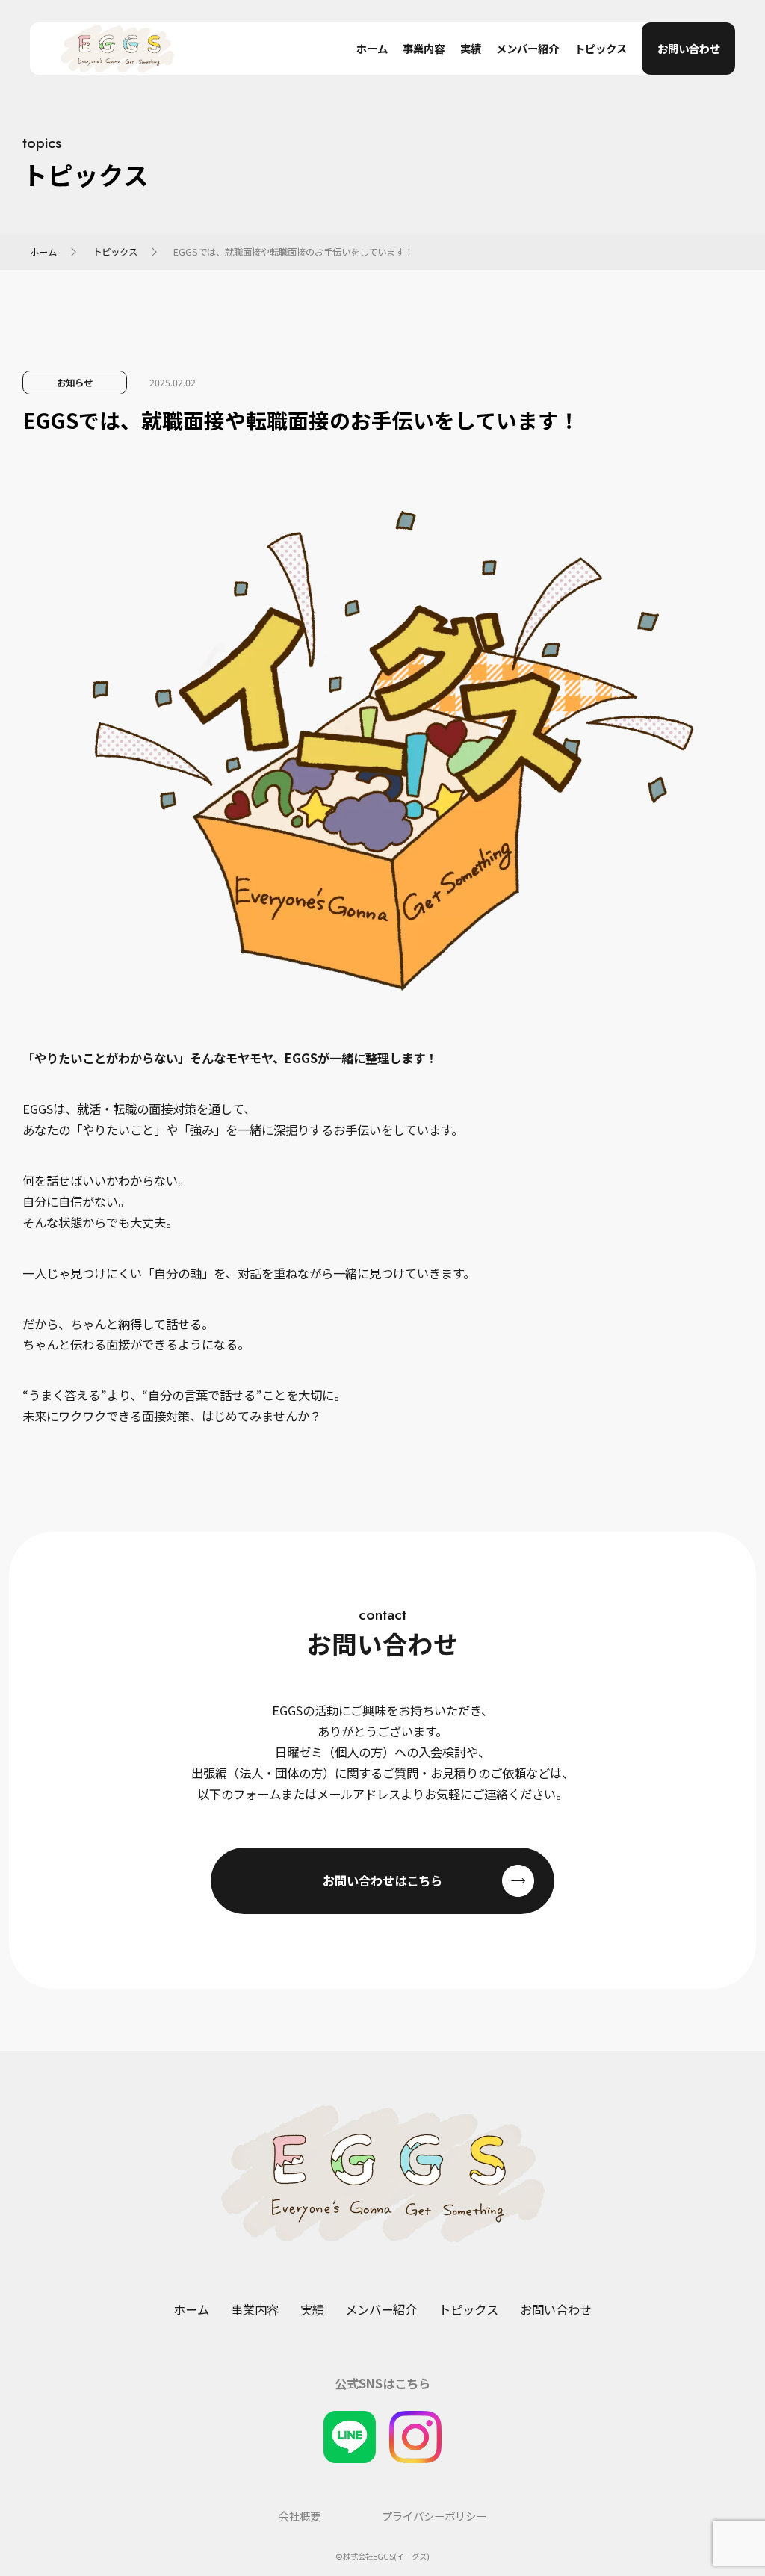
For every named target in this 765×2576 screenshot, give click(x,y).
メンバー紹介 (527, 49)
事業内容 (424, 49)
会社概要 (300, 2517)
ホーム (372, 49)
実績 (471, 49)
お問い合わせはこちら (382, 1880)
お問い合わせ (689, 48)
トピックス (601, 49)
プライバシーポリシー (434, 2517)
